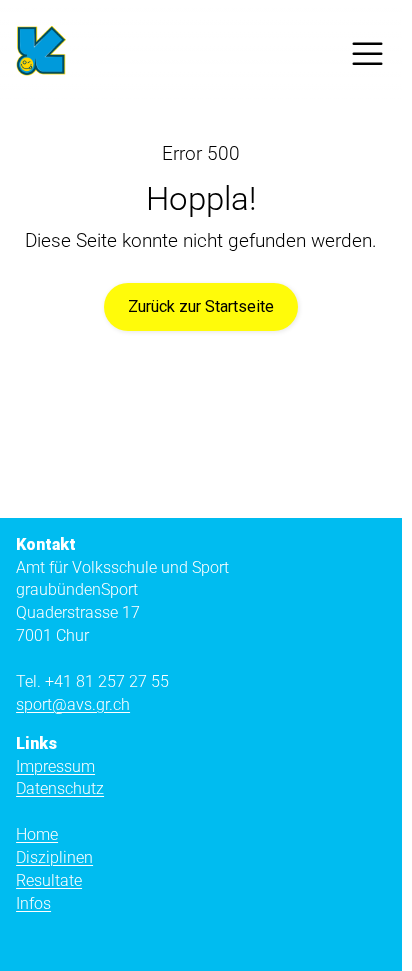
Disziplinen (54, 857)
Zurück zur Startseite (201, 306)
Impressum (55, 766)
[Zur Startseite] (41, 54)
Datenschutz (60, 788)
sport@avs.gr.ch (73, 704)
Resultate (49, 880)
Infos (33, 903)
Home (37, 834)
